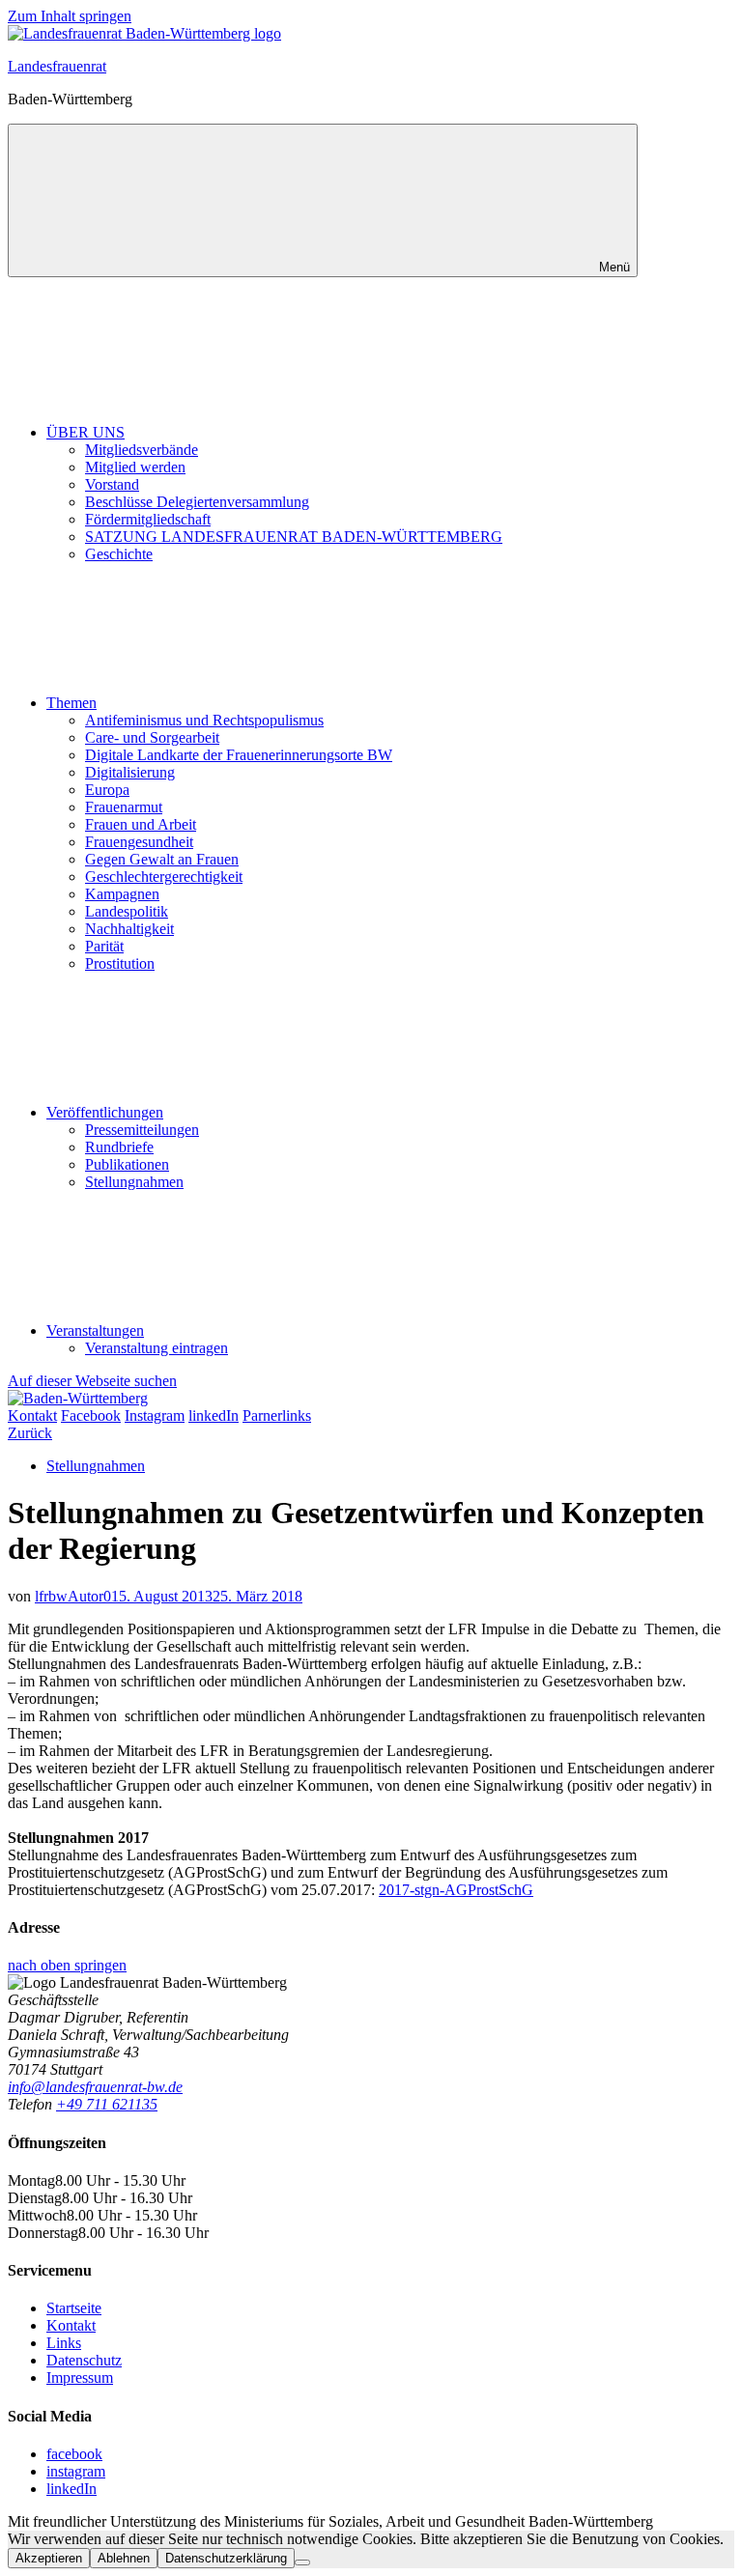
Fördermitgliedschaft (148, 519)
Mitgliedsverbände (142, 450)
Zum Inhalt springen (70, 16)
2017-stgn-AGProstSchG (456, 1890)
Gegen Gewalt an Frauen (162, 859)
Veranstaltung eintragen (157, 1348)
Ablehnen (124, 2558)
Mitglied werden (135, 467)
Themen (71, 703)
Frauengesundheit (139, 842)
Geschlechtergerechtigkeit (164, 877)
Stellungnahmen (134, 1182)
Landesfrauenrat (57, 66)
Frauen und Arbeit (141, 824)
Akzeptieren (49, 2558)
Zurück (30, 1433)
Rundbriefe (119, 1147)
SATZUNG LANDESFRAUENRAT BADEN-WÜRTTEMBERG (294, 537)
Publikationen (127, 1164)
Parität (104, 946)
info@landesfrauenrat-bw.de (95, 2087)
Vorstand (112, 484)
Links (64, 2343)
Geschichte (119, 554)
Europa (107, 790)
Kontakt (71, 2325)
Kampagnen (122, 894)
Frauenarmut (124, 807)
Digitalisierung (130, 772)
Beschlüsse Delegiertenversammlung (197, 502)
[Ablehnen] (302, 2562)
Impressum (80, 2378)
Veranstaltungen (95, 1330)
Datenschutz (84, 2360)
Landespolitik (127, 911)
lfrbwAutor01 (77, 1596)
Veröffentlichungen (105, 1112)
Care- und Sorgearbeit (152, 737)
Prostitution (120, 963)
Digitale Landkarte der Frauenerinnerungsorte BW (239, 755)
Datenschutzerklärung (226, 2558)
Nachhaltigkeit (129, 929)
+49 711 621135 (107, 2104)
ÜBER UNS (86, 432)
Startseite (74, 2308)
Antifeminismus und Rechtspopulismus (204, 720)
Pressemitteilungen (142, 1130)
